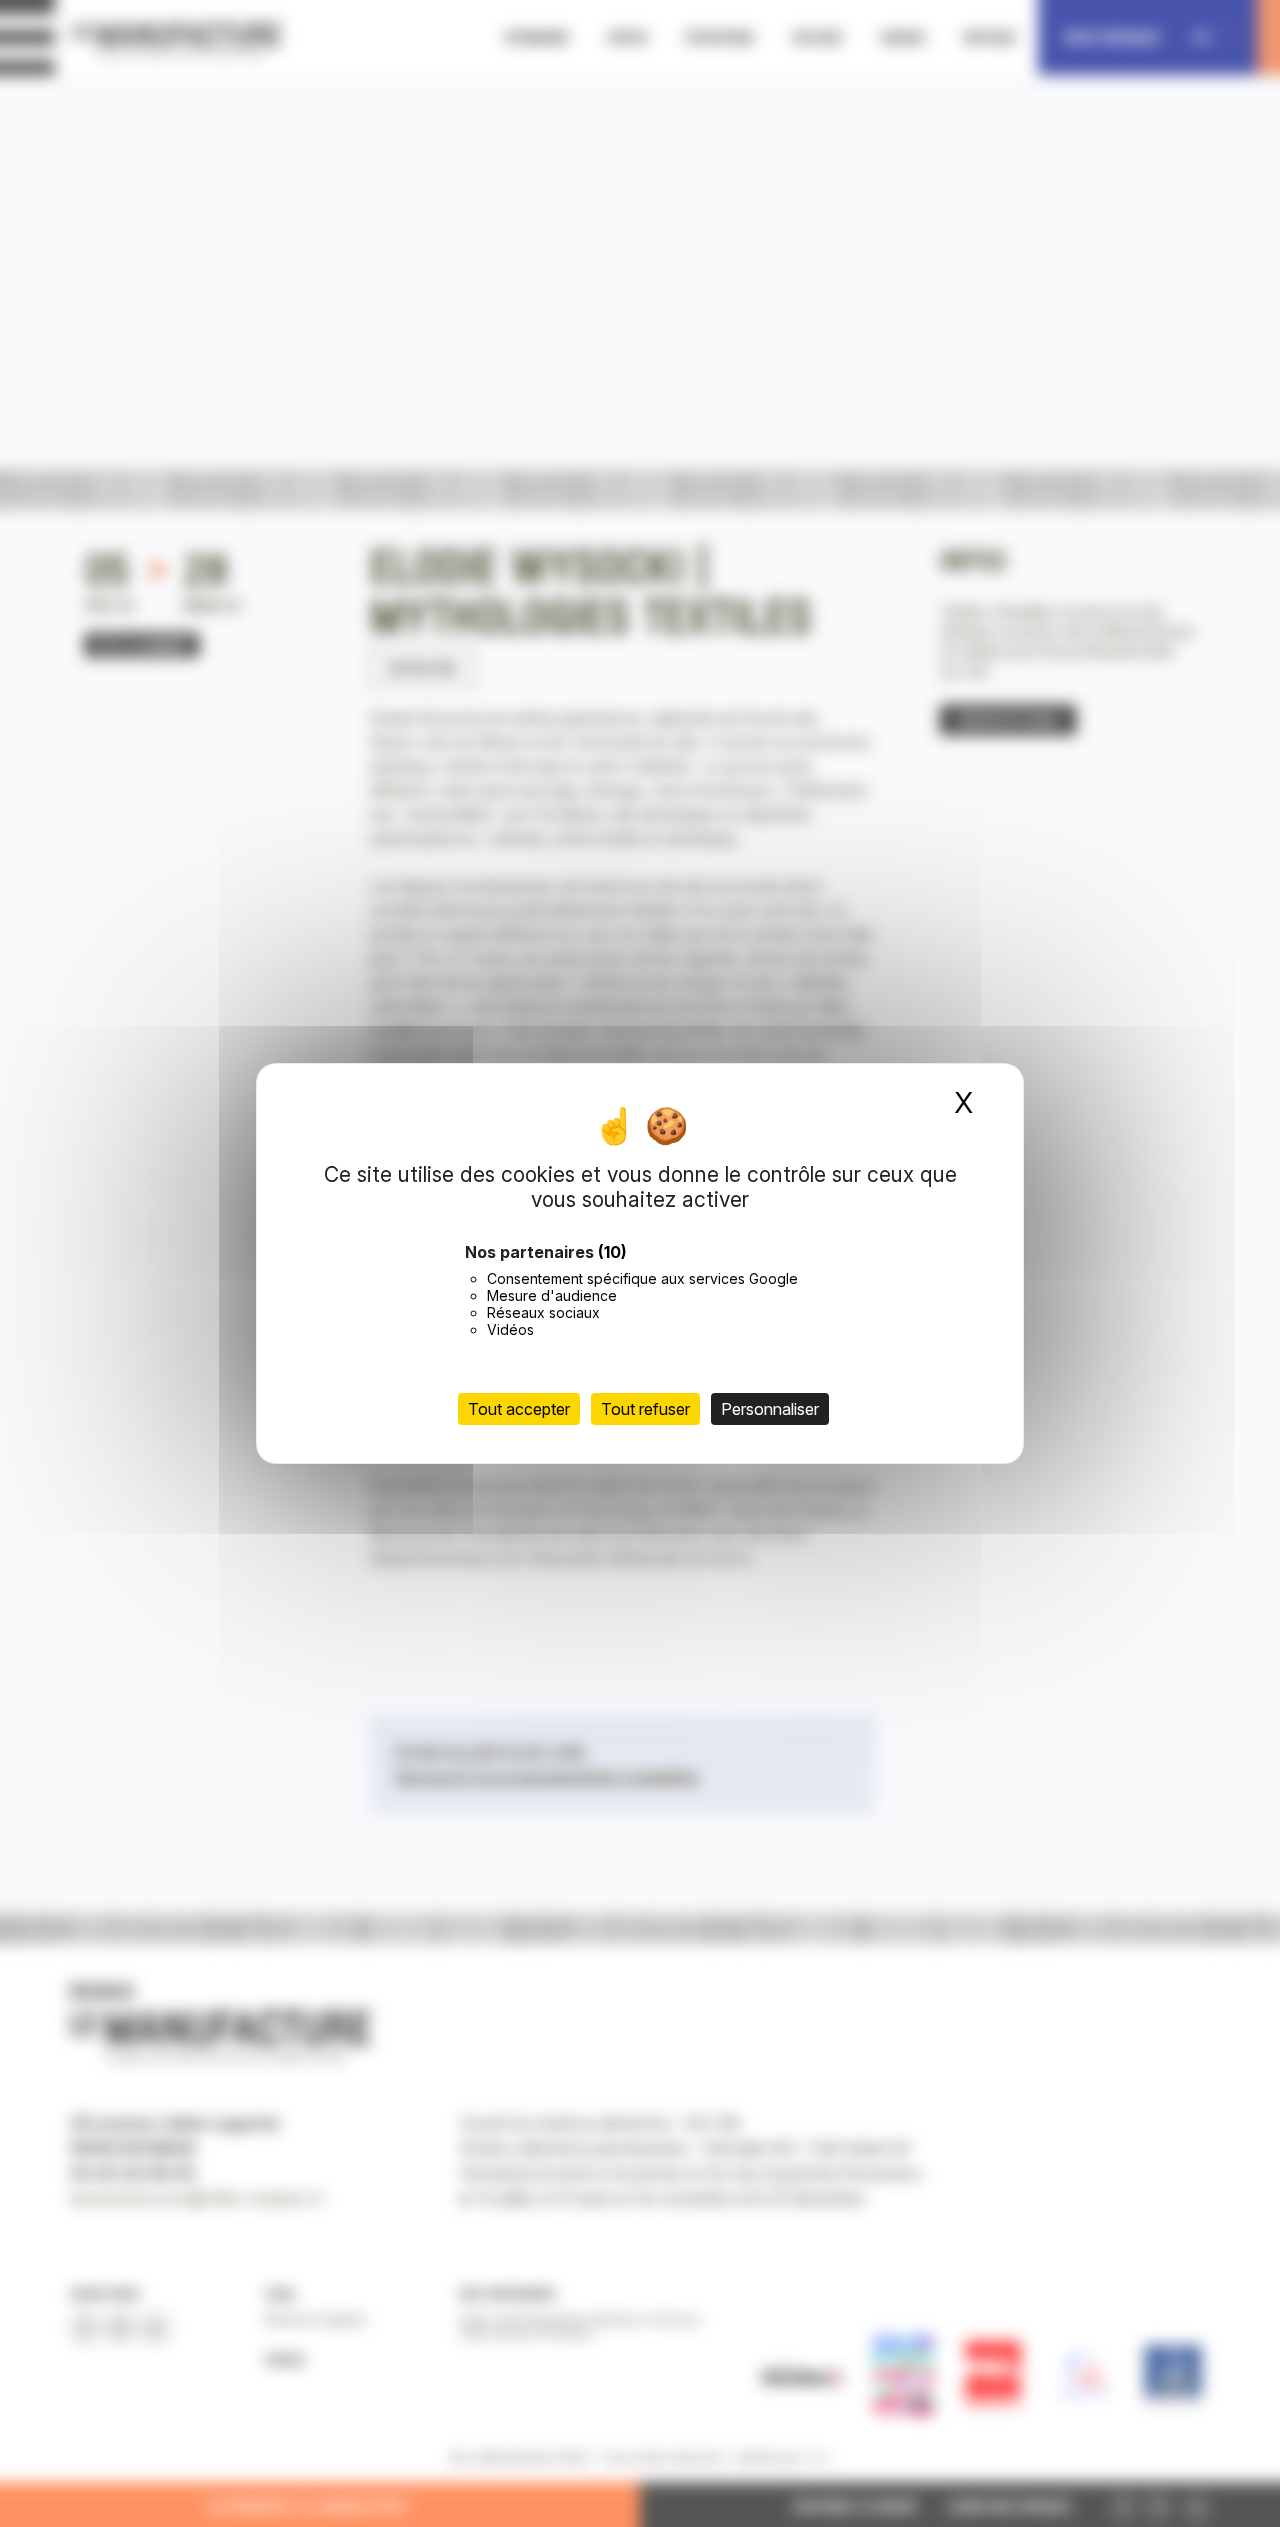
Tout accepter (519, 1409)
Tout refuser (645, 1409)
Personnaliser (770, 1409)
